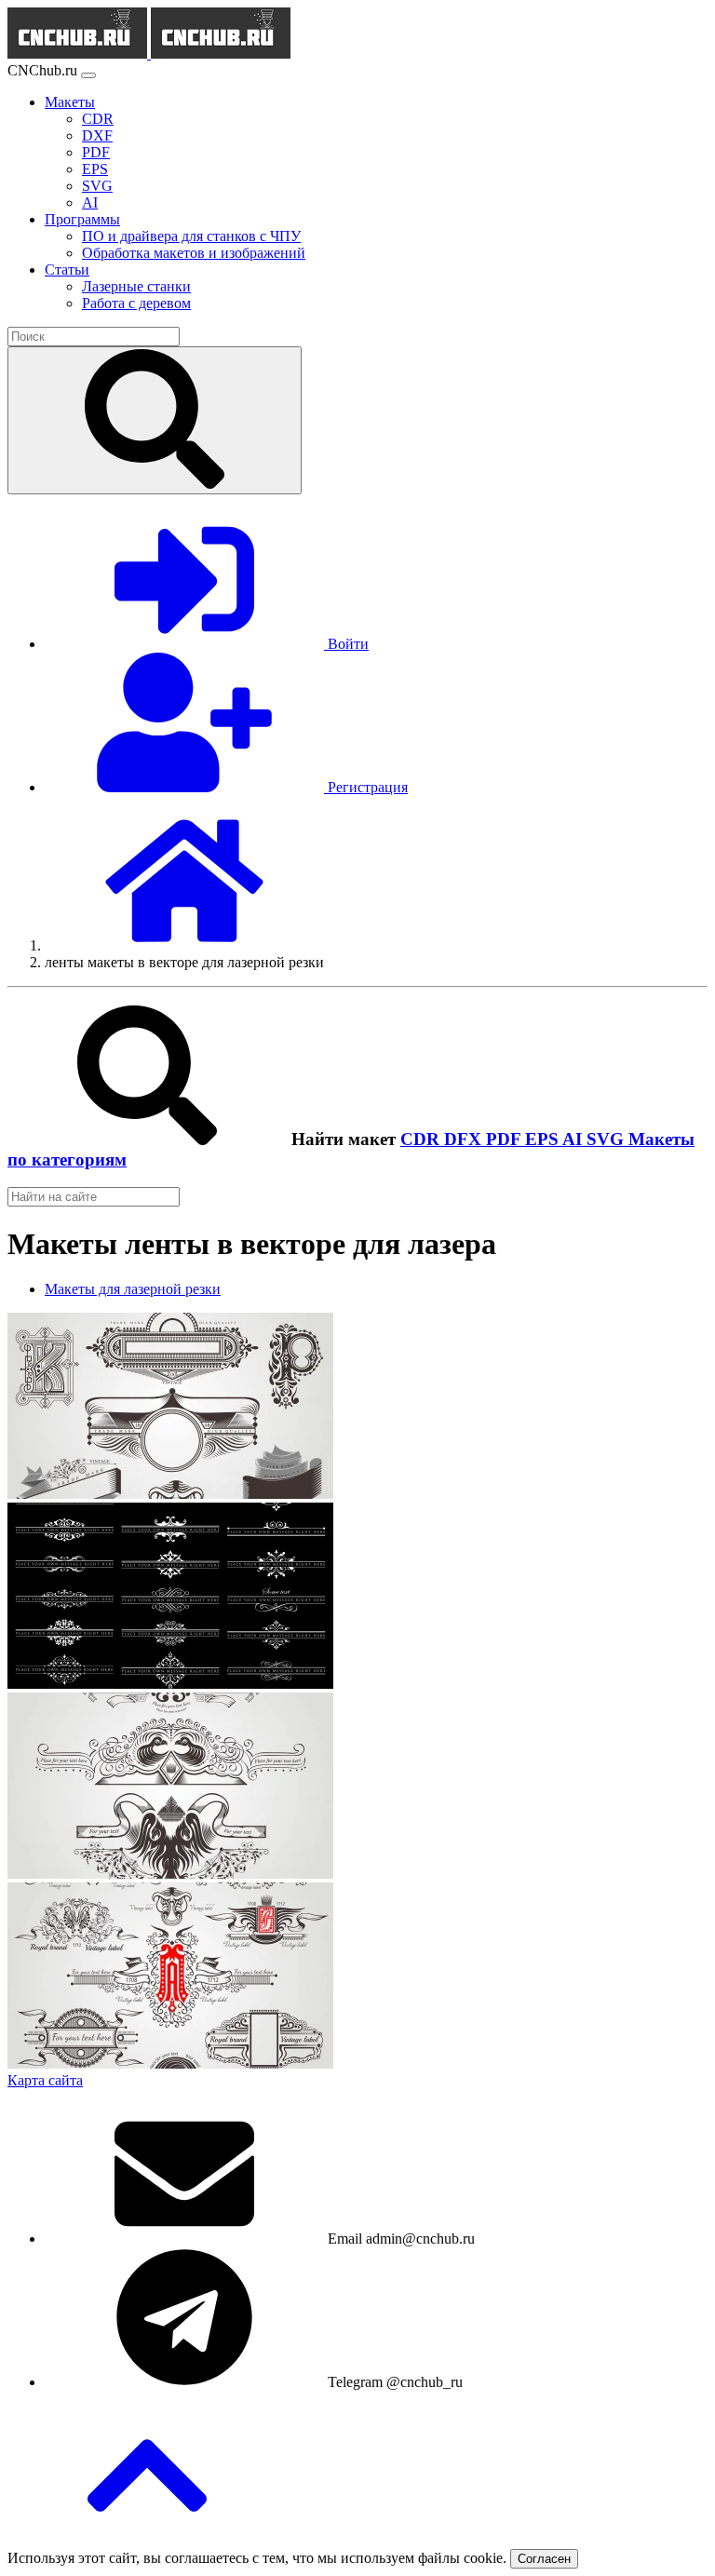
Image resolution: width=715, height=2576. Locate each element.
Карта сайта (45, 2080)
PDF (506, 1139)
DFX (465, 1139)
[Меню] (88, 75)
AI (574, 1139)
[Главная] (184, 945)
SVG (607, 1139)
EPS (544, 1139)
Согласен (544, 2559)
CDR (422, 1139)
